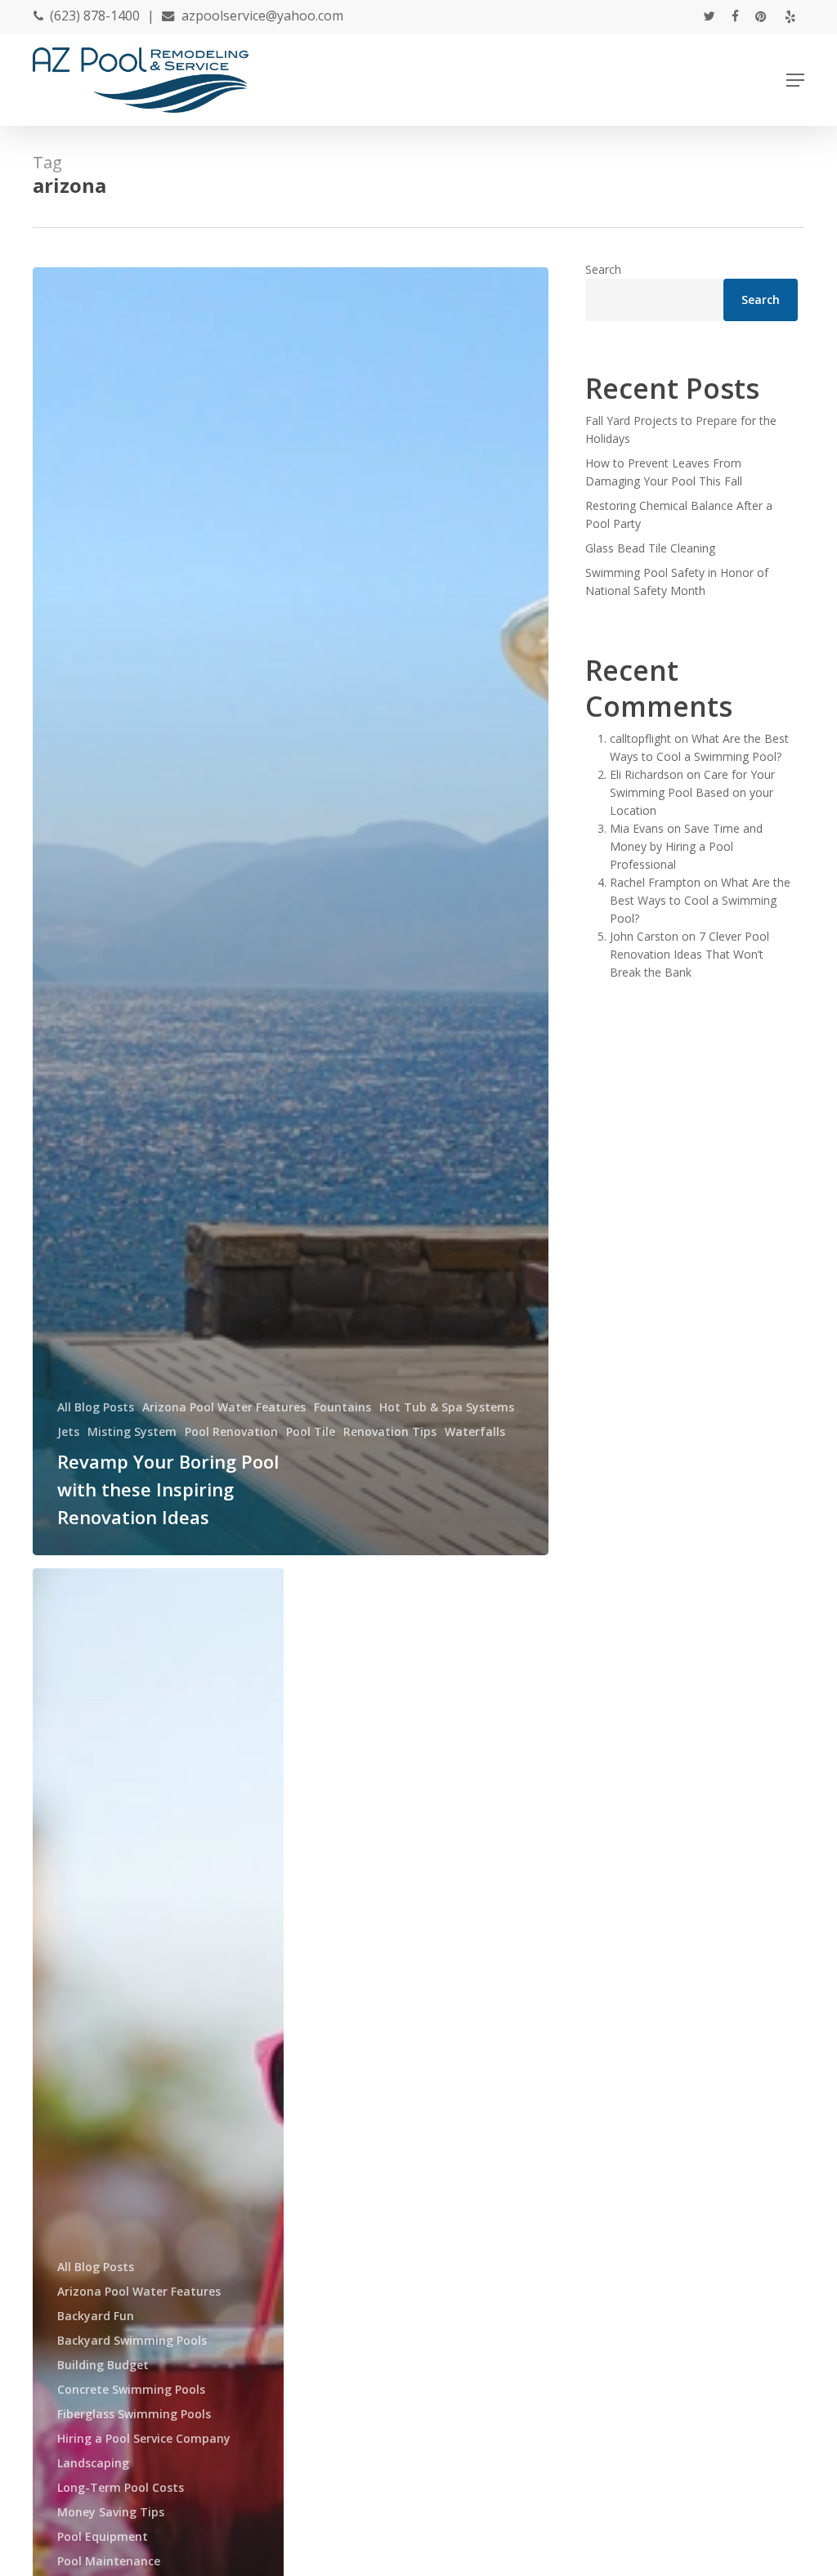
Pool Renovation (231, 1431)
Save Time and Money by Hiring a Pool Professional (686, 846)
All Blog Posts (96, 1407)
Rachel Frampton (655, 882)
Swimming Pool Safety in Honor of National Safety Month (677, 581)
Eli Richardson (647, 774)
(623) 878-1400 (95, 16)
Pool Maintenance (109, 2561)
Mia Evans (637, 828)
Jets (68, 1431)
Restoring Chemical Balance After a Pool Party (679, 514)
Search (603, 269)
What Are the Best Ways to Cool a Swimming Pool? (700, 900)
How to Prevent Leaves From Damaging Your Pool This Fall (664, 472)
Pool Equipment (103, 2536)
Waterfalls (475, 1431)
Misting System (132, 1431)
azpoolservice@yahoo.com (262, 16)
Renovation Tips (390, 1431)
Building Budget (103, 2365)
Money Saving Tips (111, 2512)
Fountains (342, 1407)
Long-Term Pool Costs (121, 2487)
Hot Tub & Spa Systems (447, 1407)
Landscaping (93, 2463)
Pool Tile (311, 1431)
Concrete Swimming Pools (131, 2389)
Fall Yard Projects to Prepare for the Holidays (681, 429)
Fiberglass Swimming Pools (134, 2414)
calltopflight (640, 738)
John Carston (644, 936)
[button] (795, 80)
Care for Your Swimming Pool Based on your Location (692, 792)
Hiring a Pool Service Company (144, 2438)
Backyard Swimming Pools (132, 2340)
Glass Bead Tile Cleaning (650, 548)
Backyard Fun (96, 2316)
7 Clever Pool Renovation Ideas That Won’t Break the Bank (689, 954)
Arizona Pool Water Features (224, 1407)
